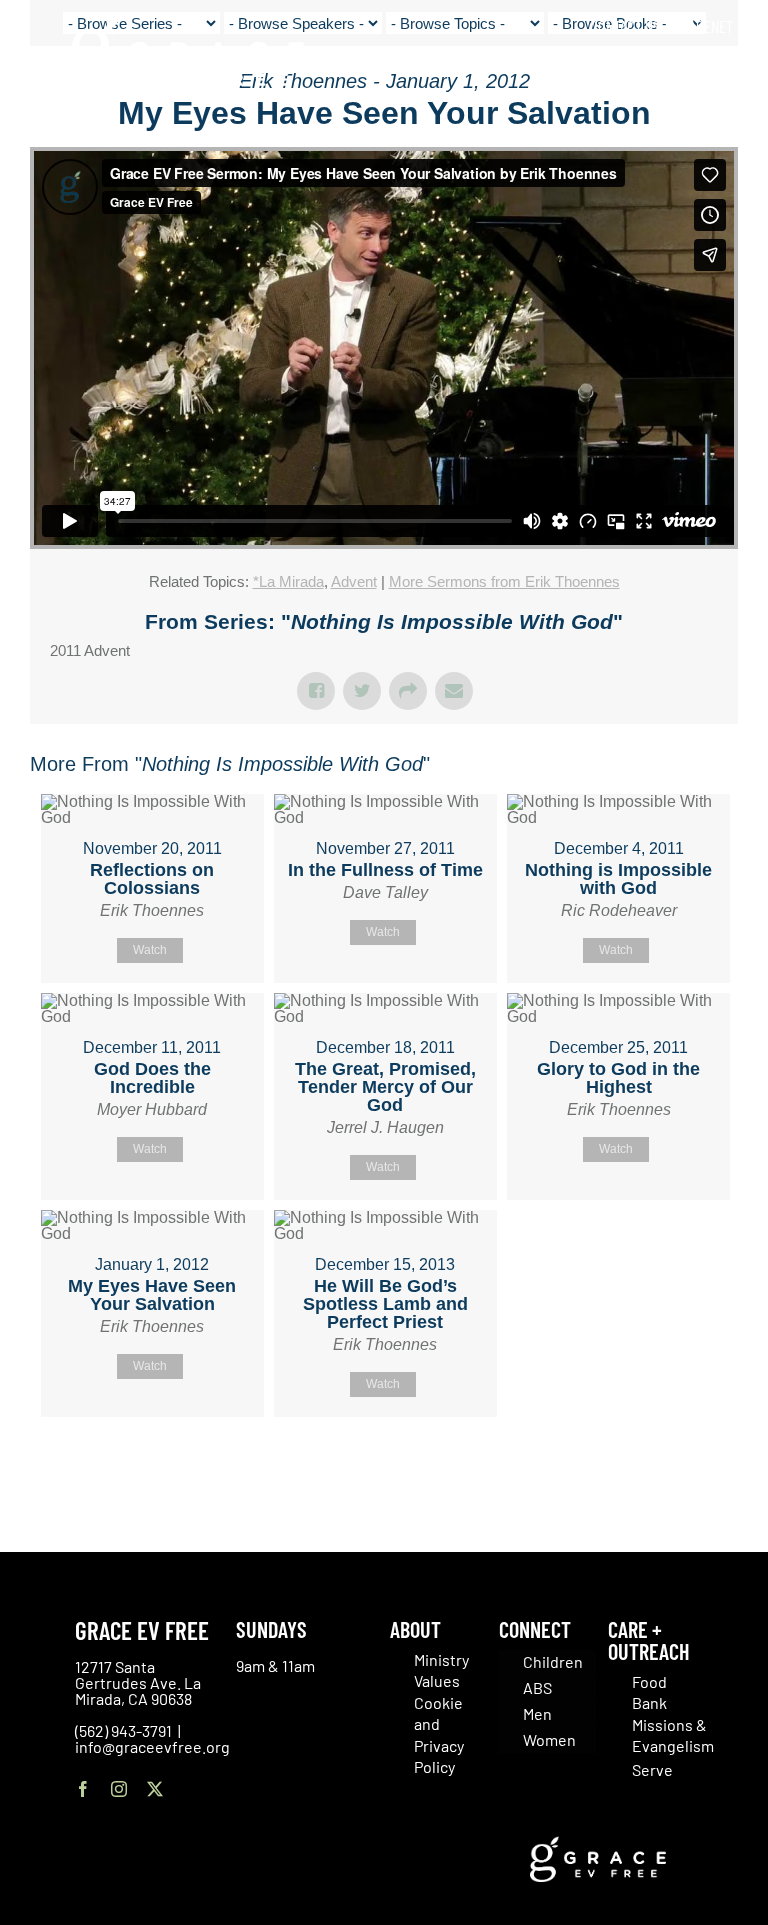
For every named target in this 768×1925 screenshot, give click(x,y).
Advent (354, 581)
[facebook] (83, 1789)
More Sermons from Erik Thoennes (504, 581)
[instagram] (119, 1789)
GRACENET (703, 26)
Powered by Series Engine (664, 1467)
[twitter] (155, 1789)
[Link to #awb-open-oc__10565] (705, 129)
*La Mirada (288, 581)
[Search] (726, 69)
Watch (150, 950)
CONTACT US (625, 26)
